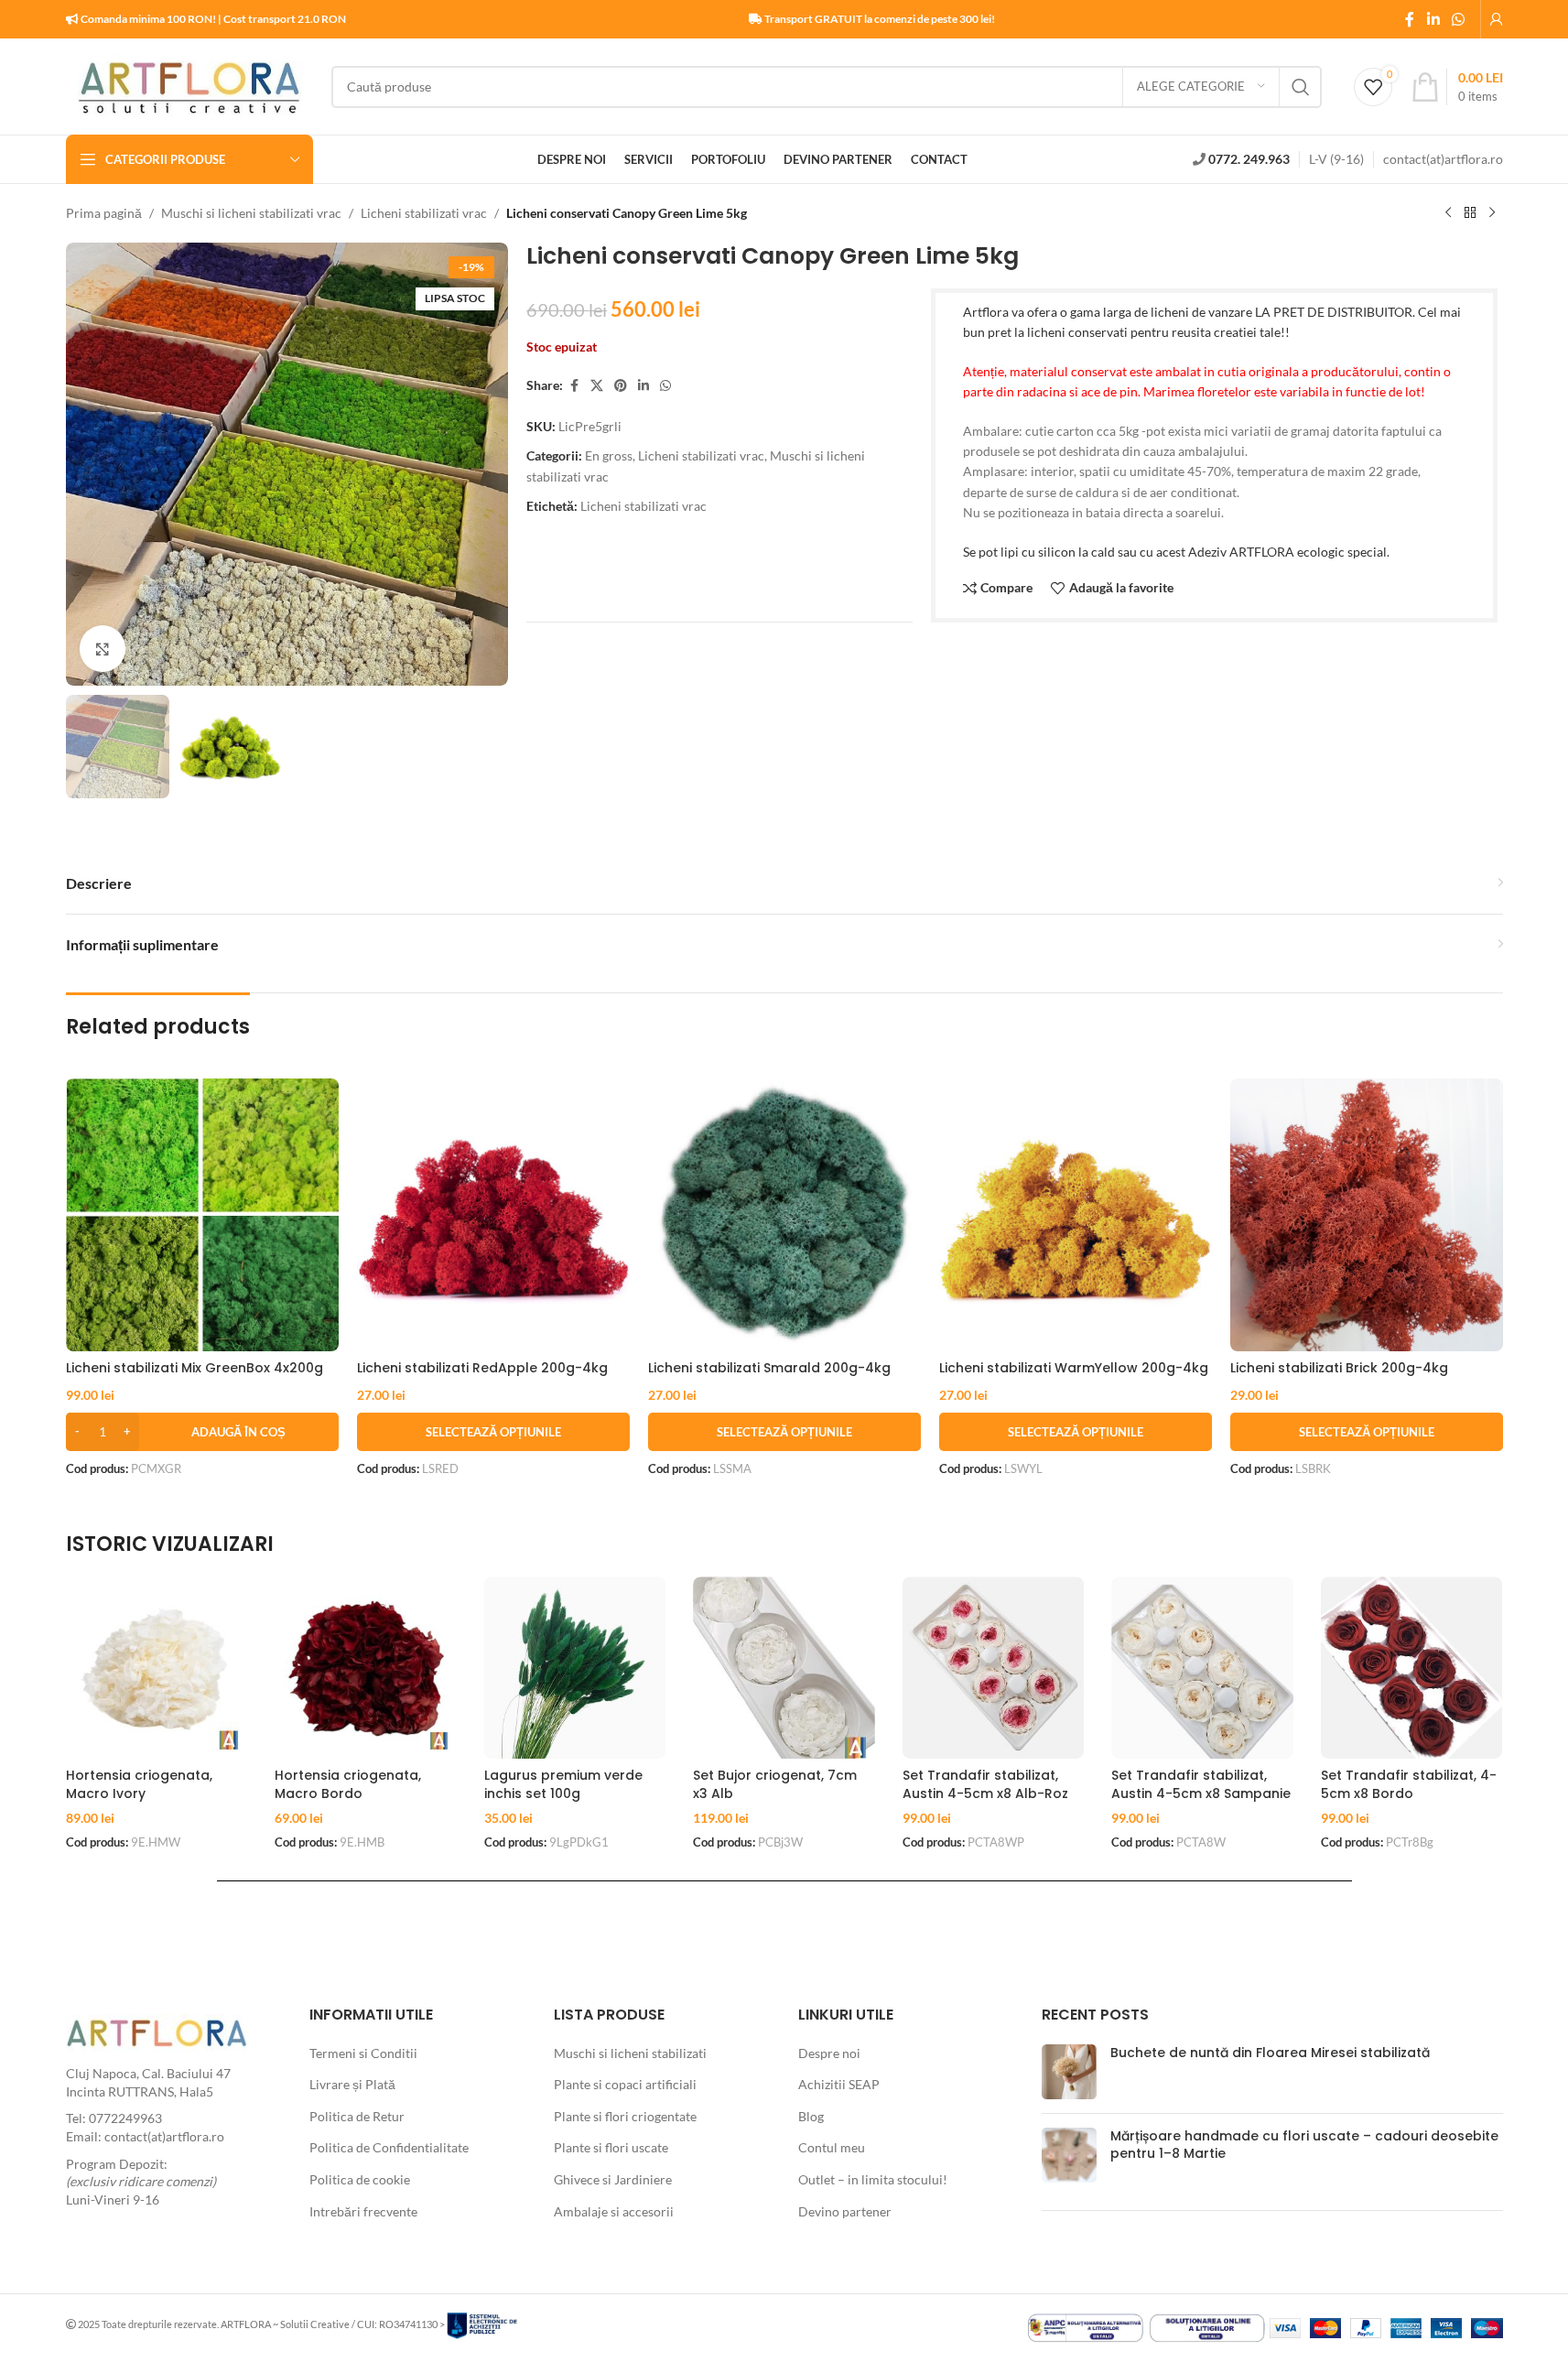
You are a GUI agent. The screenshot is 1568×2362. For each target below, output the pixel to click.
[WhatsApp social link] (1458, 19)
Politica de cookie (360, 2179)
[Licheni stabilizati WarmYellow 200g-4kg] (1076, 1215)
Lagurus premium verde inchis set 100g (563, 1784)
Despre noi (829, 2053)
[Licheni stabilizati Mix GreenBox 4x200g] (202, 1215)
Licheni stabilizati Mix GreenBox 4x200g (195, 1368)
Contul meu (832, 2147)
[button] (202, 1432)
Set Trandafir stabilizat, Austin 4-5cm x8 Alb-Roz (985, 1784)
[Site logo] (189, 85)
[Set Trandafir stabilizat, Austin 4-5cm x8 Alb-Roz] (994, 1668)
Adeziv (1207, 552)
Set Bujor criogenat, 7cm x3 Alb (775, 1784)
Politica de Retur (357, 2116)
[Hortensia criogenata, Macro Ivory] (157, 1668)
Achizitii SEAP (839, 2084)
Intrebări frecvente (363, 2211)
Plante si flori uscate (611, 2147)
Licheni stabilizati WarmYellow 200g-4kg (1074, 1368)
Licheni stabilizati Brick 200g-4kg (1339, 1368)
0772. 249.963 (1249, 159)
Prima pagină (104, 213)
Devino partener (845, 2211)
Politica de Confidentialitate (389, 2147)
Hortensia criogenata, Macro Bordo (348, 1784)
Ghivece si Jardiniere (613, 2179)
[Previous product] (1448, 213)
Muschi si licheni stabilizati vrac (251, 213)
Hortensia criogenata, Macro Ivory (139, 1784)
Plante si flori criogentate (625, 2116)
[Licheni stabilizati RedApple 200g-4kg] (493, 1215)
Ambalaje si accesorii (614, 2211)
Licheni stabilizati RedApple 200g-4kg (482, 1368)
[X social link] (597, 386)
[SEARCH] (1301, 87)
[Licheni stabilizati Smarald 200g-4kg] (784, 1215)
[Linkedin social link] (1433, 19)
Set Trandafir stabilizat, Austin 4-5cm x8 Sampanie (1201, 1784)
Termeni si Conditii (363, 2053)
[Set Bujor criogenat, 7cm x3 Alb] (784, 1668)
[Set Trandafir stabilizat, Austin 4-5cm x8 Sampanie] (1202, 1668)
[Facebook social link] (1410, 19)
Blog (811, 2116)
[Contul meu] (1497, 19)
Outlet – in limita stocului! (873, 2179)
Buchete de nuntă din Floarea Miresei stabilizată (1270, 2053)
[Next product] (1492, 213)
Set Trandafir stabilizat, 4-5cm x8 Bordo (1409, 1784)
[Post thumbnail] (1069, 2072)
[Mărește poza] (103, 648)
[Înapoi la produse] (1470, 213)
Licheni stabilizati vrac (424, 213)
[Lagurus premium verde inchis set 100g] (575, 1668)
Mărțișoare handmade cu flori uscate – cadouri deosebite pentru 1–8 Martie (1304, 2145)
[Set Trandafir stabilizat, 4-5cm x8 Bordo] (1412, 1668)
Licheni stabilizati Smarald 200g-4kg (769, 1368)
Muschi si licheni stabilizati (630, 2053)
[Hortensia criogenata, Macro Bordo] (366, 1668)
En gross (609, 455)
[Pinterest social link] (621, 386)
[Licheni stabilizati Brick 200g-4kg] (1367, 1215)
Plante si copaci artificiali (625, 2084)
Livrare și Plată (352, 2084)
